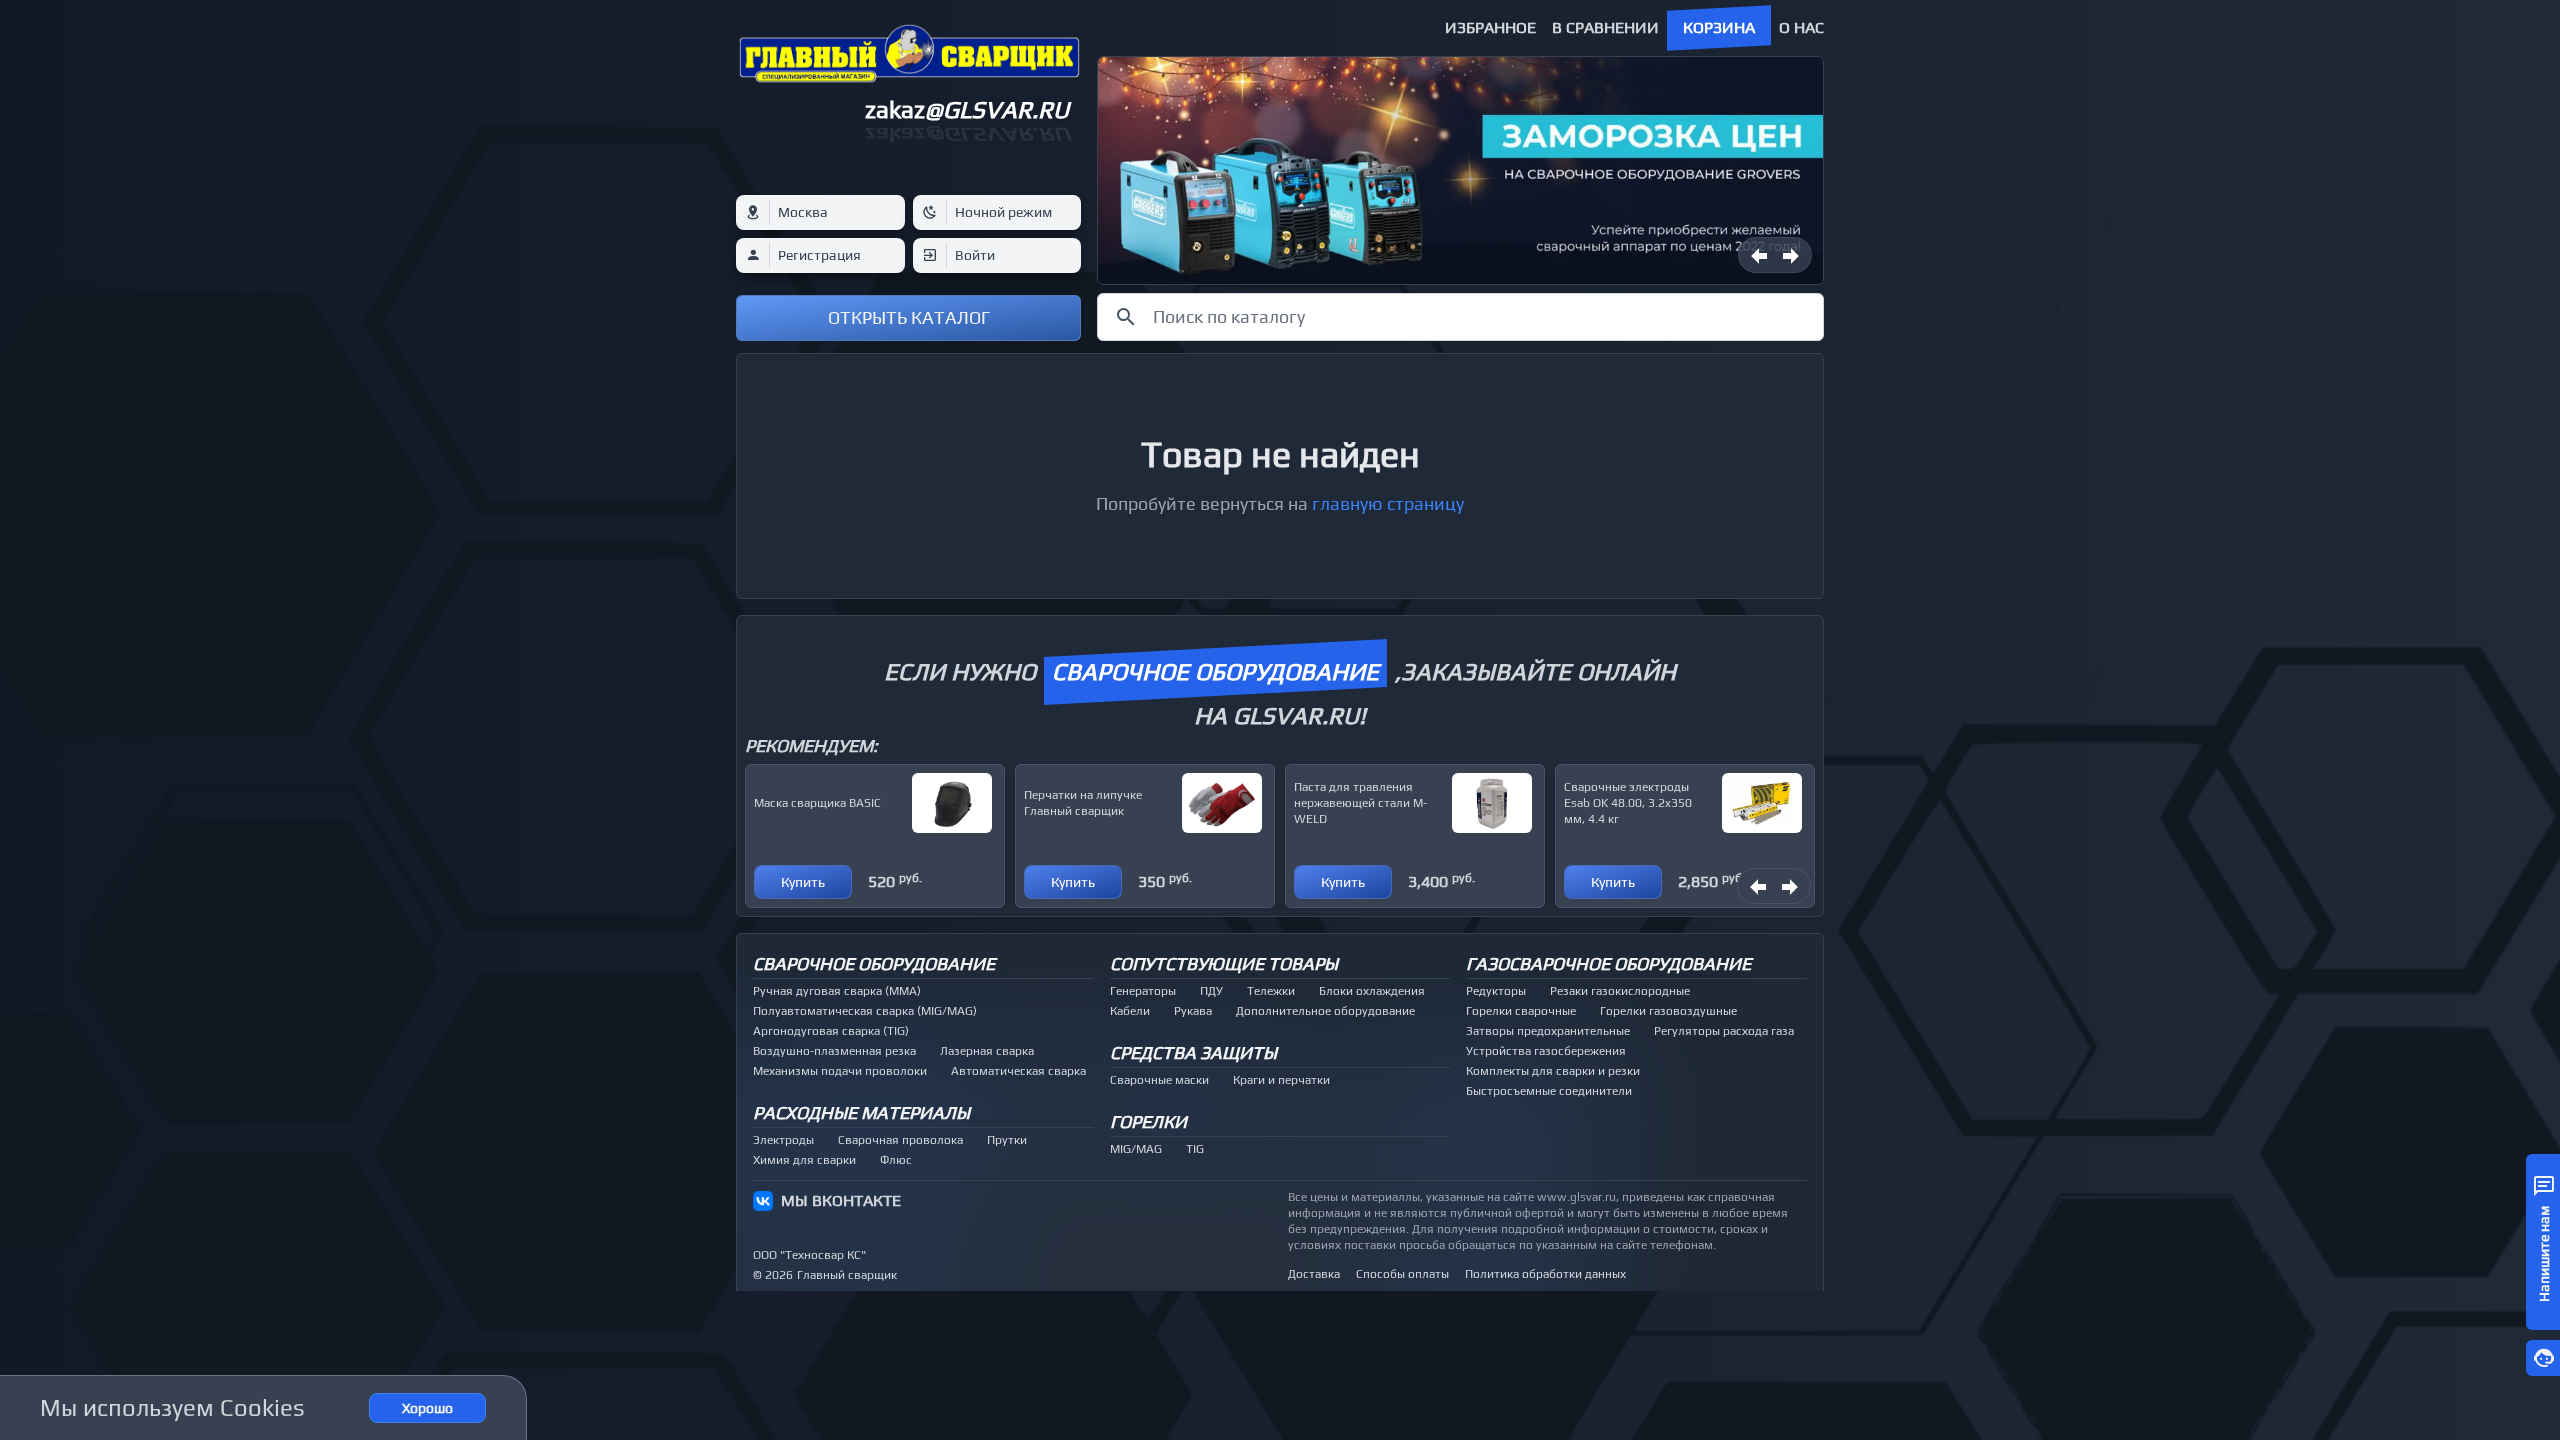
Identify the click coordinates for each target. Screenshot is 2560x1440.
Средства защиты (1193, 1052)
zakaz (967, 109)
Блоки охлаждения (1372, 991)
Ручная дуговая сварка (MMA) (837, 991)
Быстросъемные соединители (1549, 1091)
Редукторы (1496, 991)
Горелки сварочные (1521, 1011)
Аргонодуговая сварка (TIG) (831, 1031)
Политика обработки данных (1545, 1274)
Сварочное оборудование (874, 963)
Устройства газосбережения (1546, 1051)
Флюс (896, 1160)
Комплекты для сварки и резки (1553, 1071)
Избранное (1490, 27)
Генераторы (1143, 991)
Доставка (1314, 1274)
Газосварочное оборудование (1608, 963)
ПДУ (1211, 991)
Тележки (1271, 991)
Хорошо (427, 1408)
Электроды (783, 1140)
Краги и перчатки (1281, 1080)
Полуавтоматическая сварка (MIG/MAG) (865, 1011)
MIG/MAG (1136, 1149)
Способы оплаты (1402, 1274)
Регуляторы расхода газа (1724, 1031)
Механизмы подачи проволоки (840, 1071)
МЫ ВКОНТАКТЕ (841, 1200)
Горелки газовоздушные (1668, 1011)
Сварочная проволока (900, 1140)
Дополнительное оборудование (1325, 1011)
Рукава (1193, 1011)
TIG (1195, 1149)
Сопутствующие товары (1224, 963)
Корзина (1719, 27)
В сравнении (1605, 27)
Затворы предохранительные (1548, 1031)
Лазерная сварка (987, 1051)
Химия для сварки (804, 1160)
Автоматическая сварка (1018, 1071)
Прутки (1007, 1140)
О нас (1801, 27)
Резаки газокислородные (1620, 991)
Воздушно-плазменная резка (834, 1051)
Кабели (1130, 1011)
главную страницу (1388, 503)
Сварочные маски (1159, 1080)
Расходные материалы (861, 1112)
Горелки (1148, 1121)
